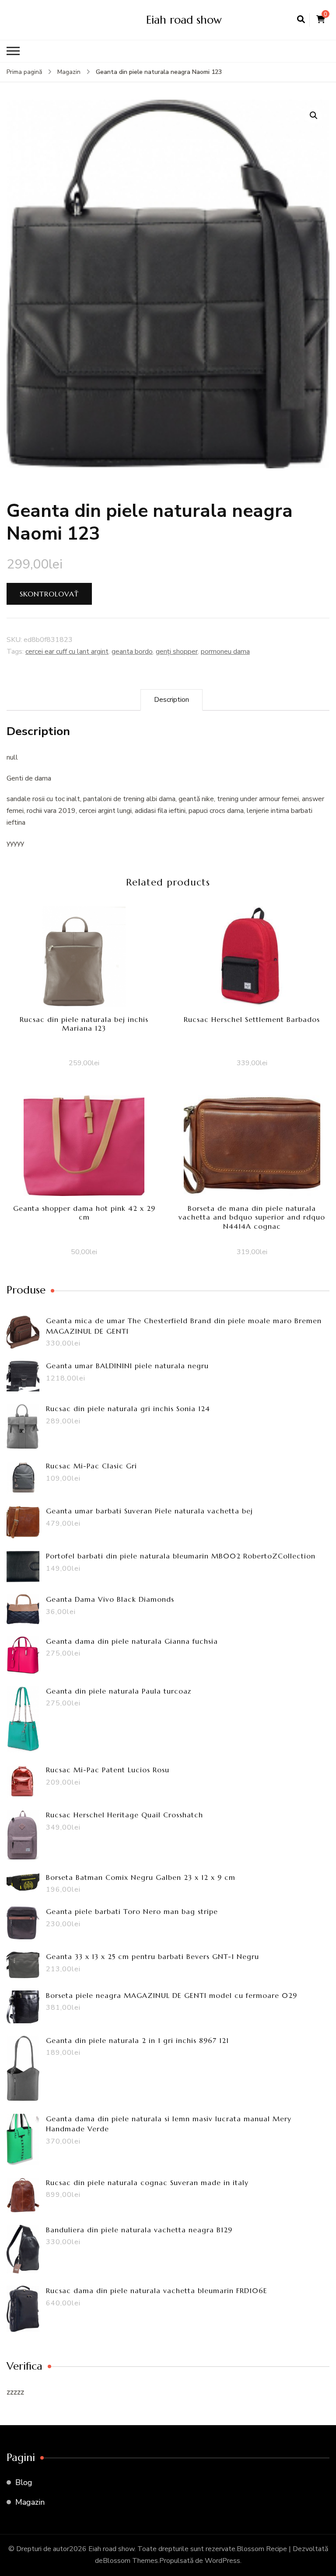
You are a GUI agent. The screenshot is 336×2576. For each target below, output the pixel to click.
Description (171, 700)
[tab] (171, 700)
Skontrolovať (49, 594)
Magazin (30, 2502)
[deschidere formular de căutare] (301, 20)
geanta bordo (132, 652)
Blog (24, 2482)
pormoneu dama (225, 652)
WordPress (222, 2561)
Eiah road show (184, 20)
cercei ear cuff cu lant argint (67, 652)
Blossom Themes (130, 2561)
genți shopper (177, 652)
